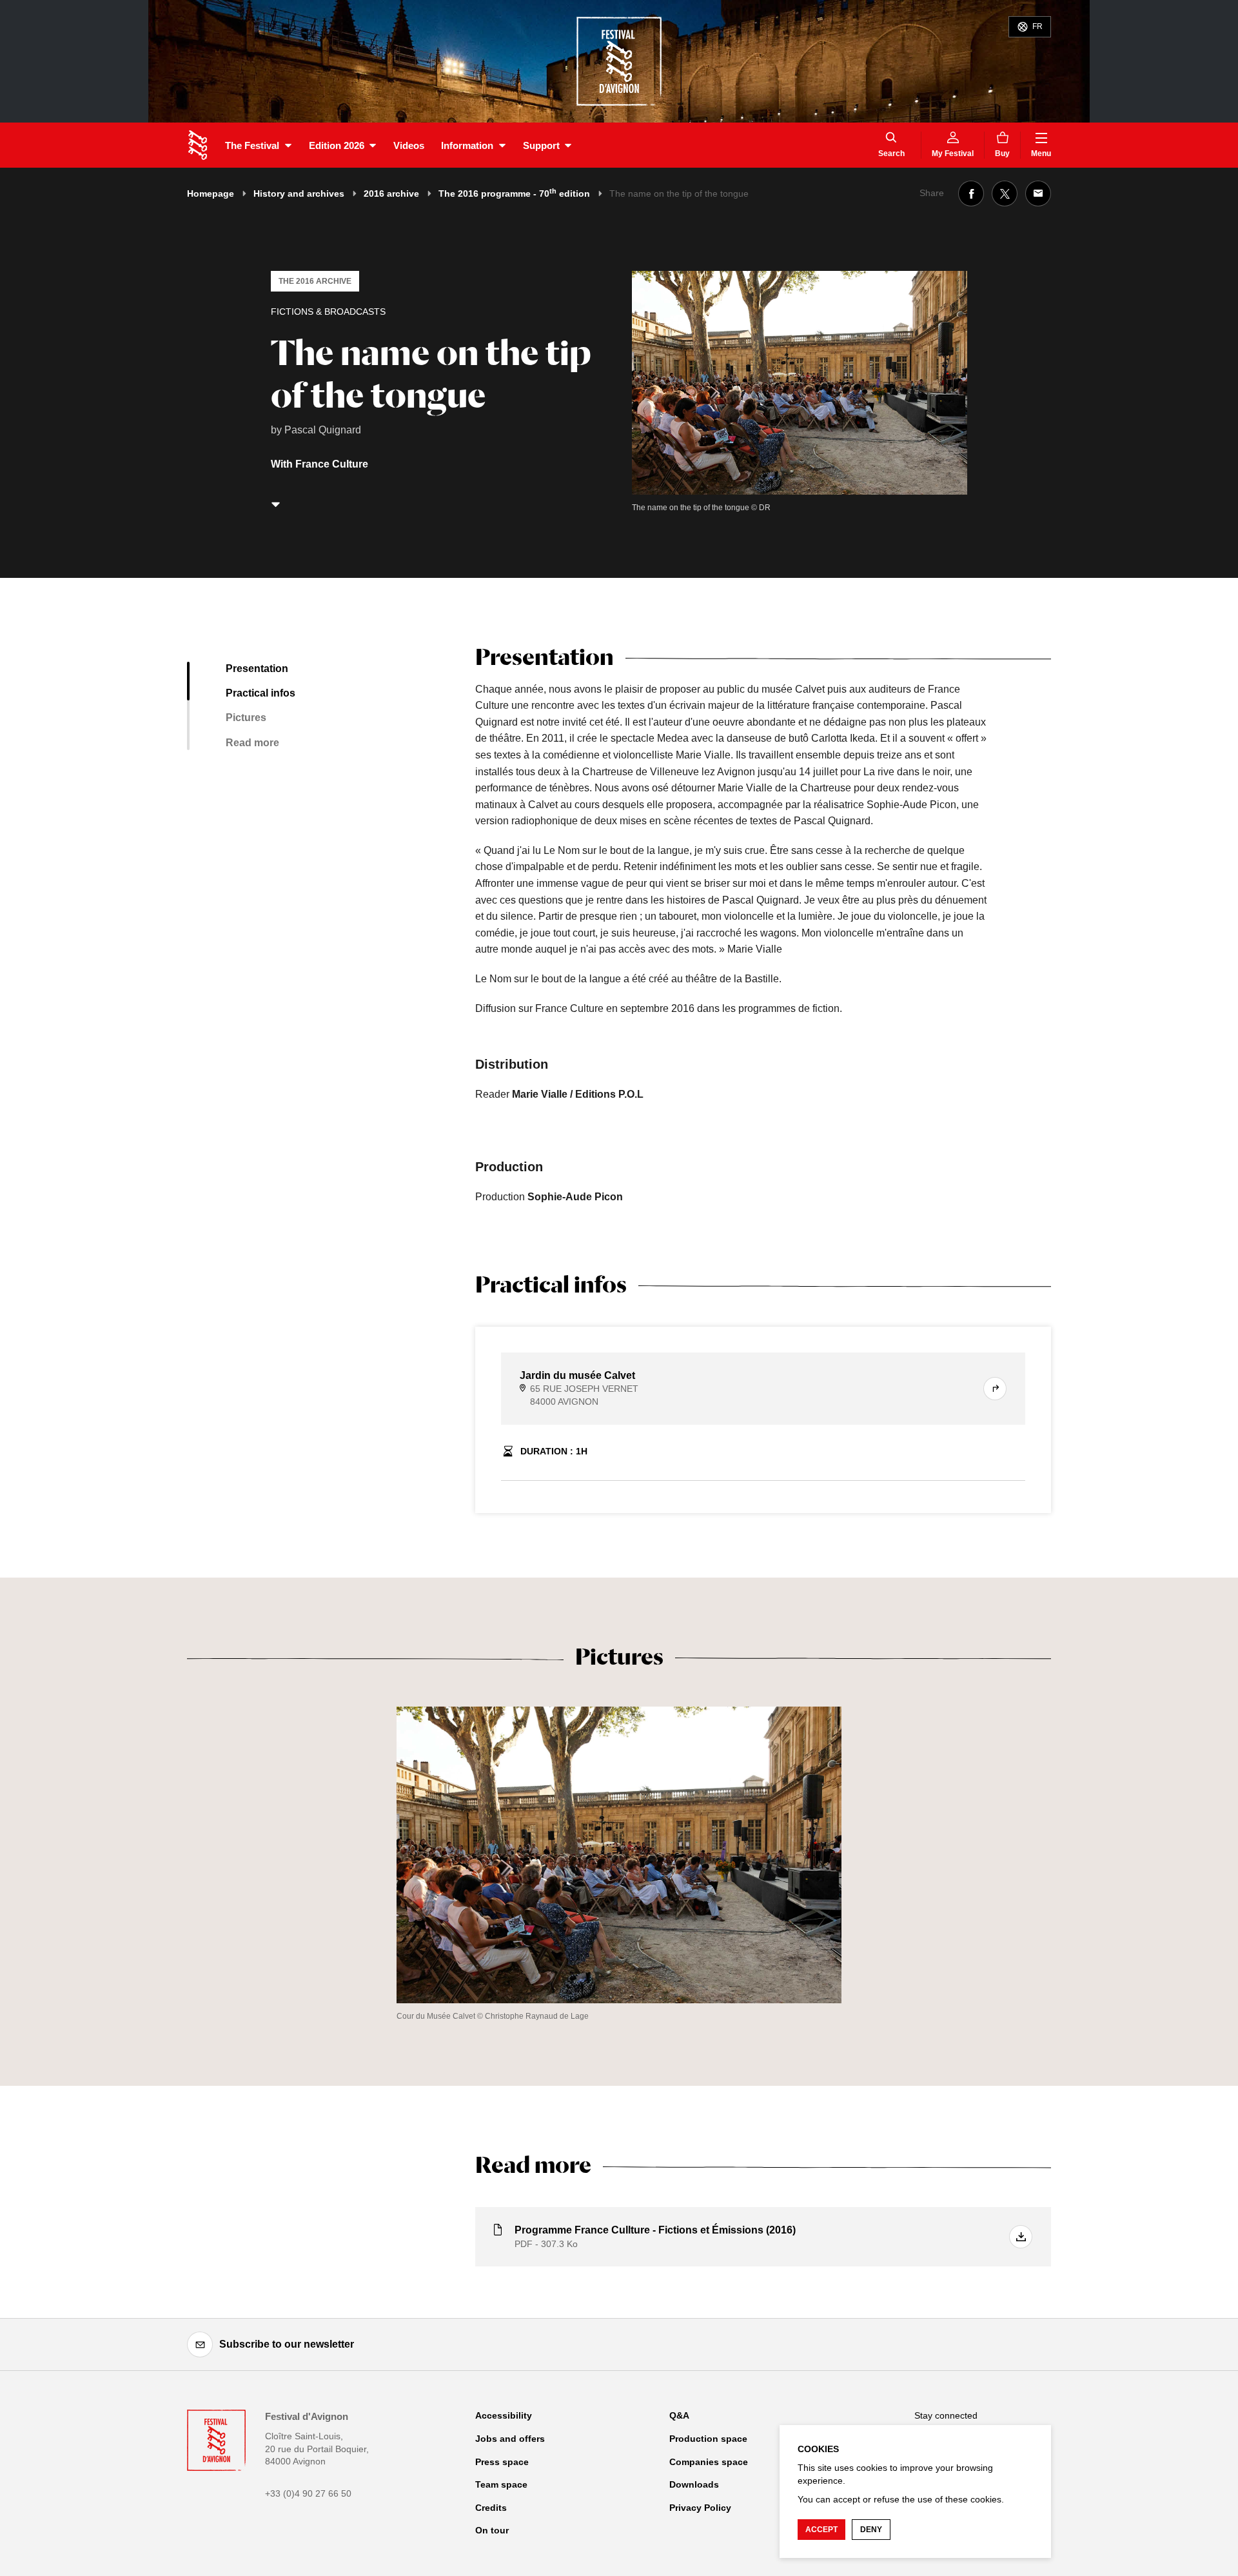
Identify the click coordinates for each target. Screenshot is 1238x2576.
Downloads (694, 2484)
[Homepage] (198, 145)
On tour (492, 2530)
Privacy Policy (700, 2508)
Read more (252, 743)
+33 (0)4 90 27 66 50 (308, 2493)
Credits (491, 2508)
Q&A (679, 2415)
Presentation (257, 669)
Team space (501, 2484)
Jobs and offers (510, 2439)
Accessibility (504, 2415)
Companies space (709, 2462)
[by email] (1038, 193)
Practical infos (260, 693)
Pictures (246, 718)
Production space (708, 2439)
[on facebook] (971, 193)
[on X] (1005, 193)
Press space (502, 2462)
